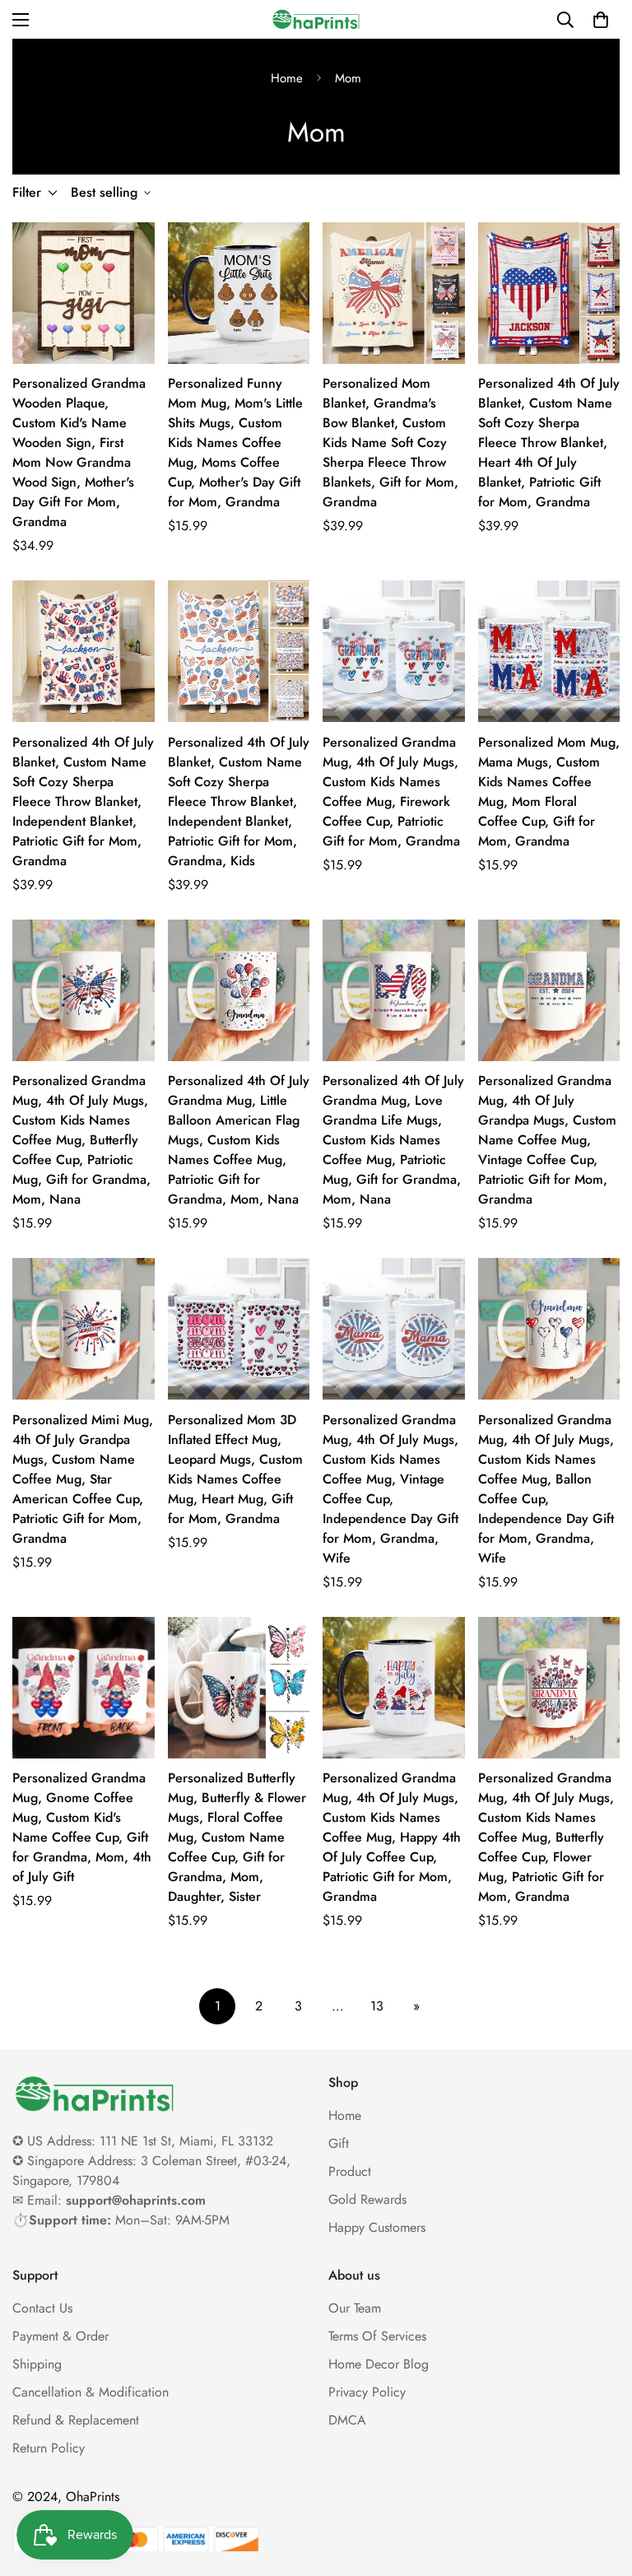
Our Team (355, 2308)
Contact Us (42, 2308)
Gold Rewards (367, 2199)
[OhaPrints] (316, 19)
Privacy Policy (367, 2392)
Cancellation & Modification (91, 2392)
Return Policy (49, 2448)
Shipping (37, 2364)
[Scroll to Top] (600, 2486)
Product (350, 2171)
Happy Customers (377, 2227)
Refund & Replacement (76, 2420)
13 (377, 2006)
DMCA (347, 2420)
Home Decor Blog (379, 2364)
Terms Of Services (377, 2336)
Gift (339, 2143)
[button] (601, 20)
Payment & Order (60, 2336)
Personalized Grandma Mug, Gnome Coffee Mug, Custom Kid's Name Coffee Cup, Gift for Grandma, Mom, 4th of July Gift (82, 1827)
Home (287, 78)
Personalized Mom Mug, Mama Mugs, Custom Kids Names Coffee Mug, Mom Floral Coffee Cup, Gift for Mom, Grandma (549, 792)
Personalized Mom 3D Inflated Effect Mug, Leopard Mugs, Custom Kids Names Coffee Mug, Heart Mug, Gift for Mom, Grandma (235, 1469)
